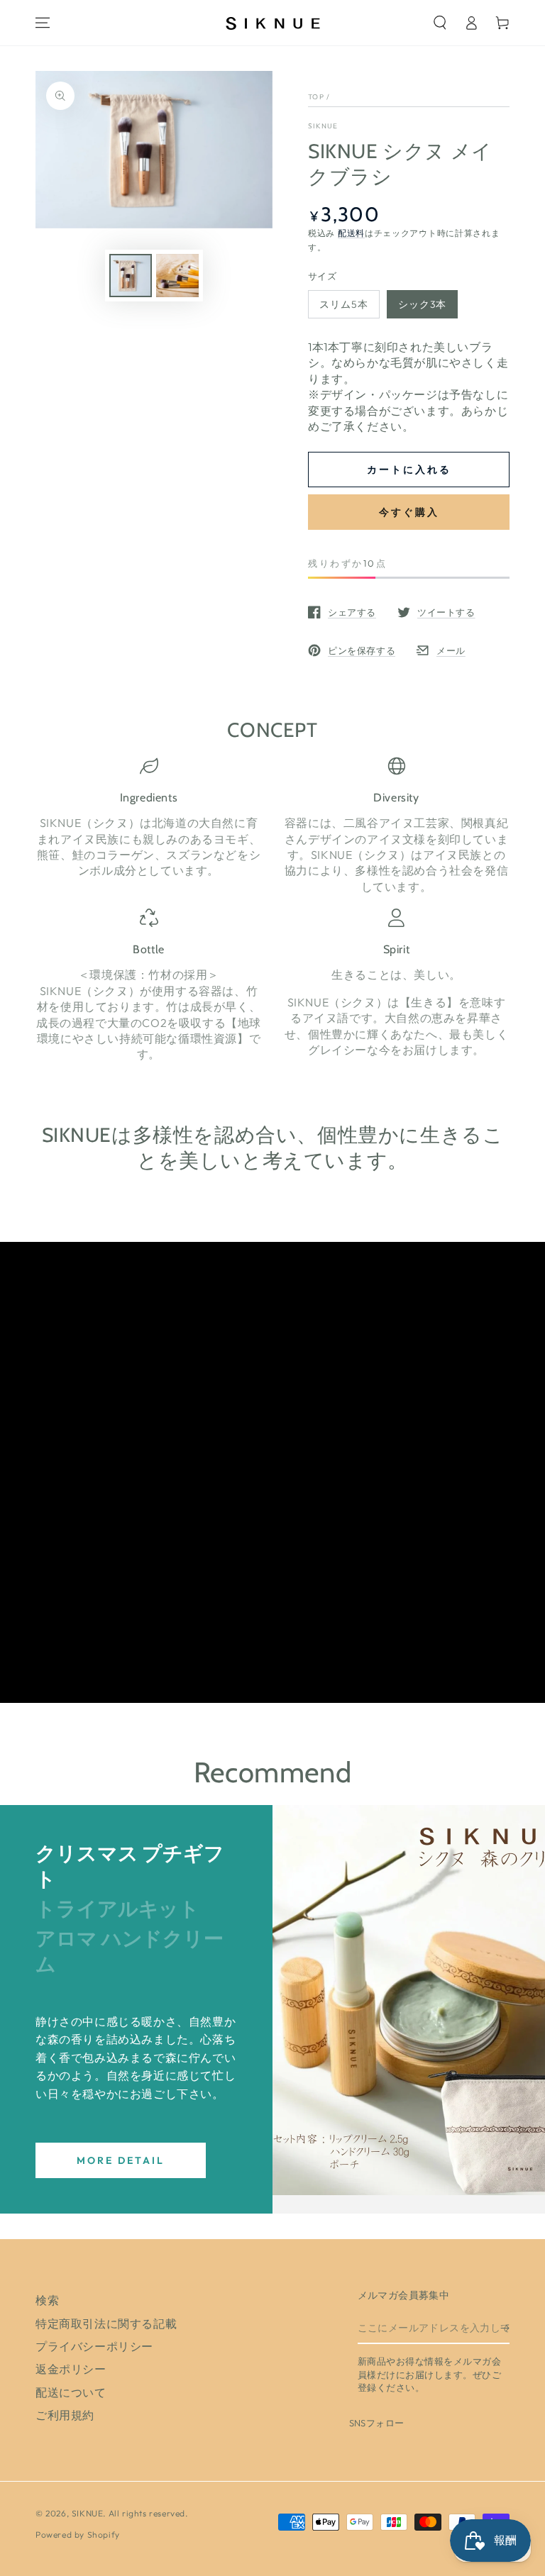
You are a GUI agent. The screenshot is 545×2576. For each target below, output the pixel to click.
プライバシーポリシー (94, 2346)
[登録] (505, 2328)
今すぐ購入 (409, 512)
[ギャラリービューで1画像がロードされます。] (131, 276)
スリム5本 (344, 304)
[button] (440, 23)
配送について (71, 2392)
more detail (121, 2160)
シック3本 (422, 304)
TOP (316, 97)
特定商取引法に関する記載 (106, 2324)
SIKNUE (323, 126)
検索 (47, 2300)
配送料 (351, 233)
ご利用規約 (65, 2415)
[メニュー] (43, 23)
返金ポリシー (71, 2369)
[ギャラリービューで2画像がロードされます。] (177, 276)
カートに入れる (409, 470)
